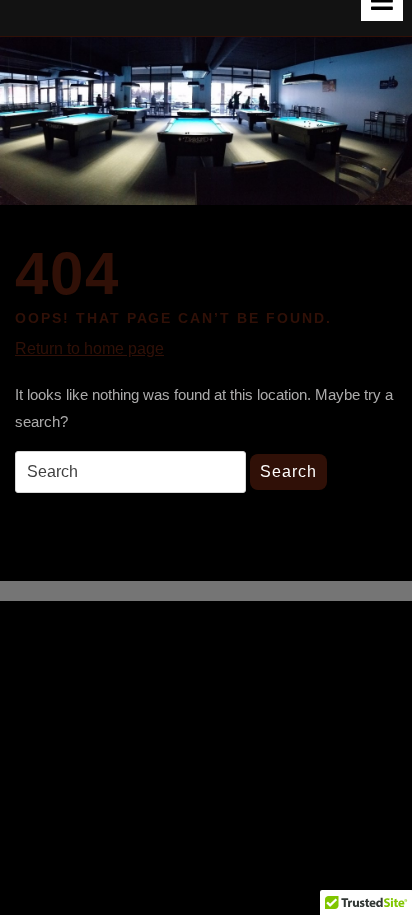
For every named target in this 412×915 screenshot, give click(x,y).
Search (288, 471)
